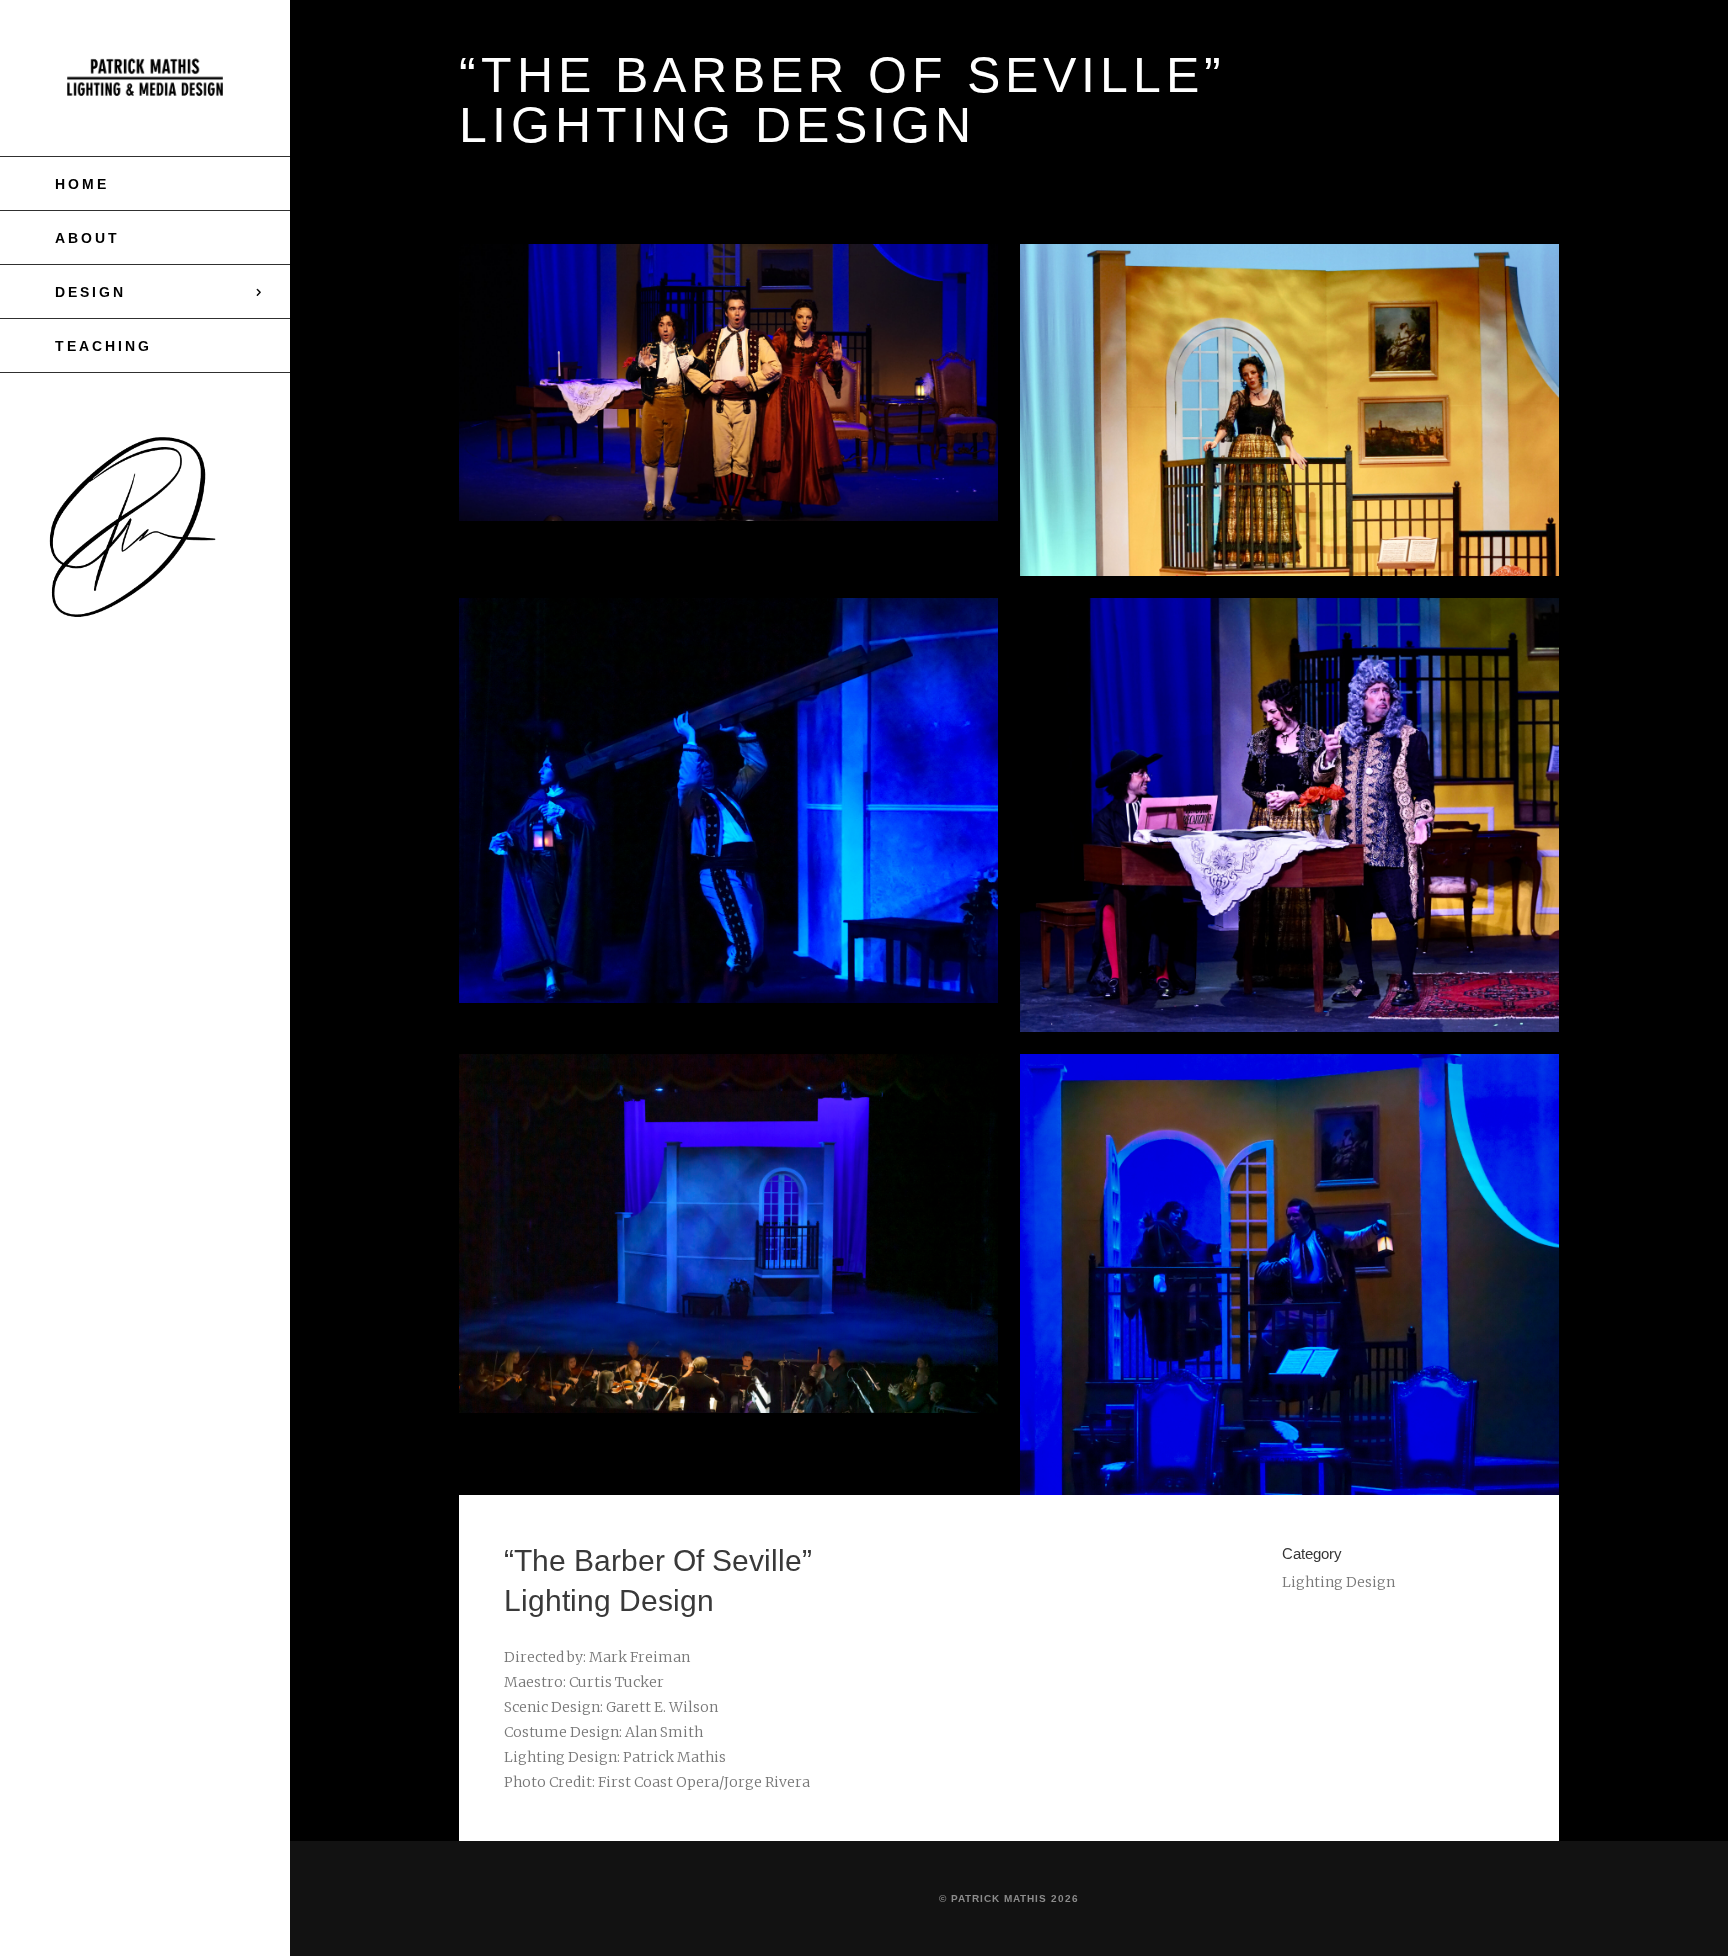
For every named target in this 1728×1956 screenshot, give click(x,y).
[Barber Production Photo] (728, 382)
